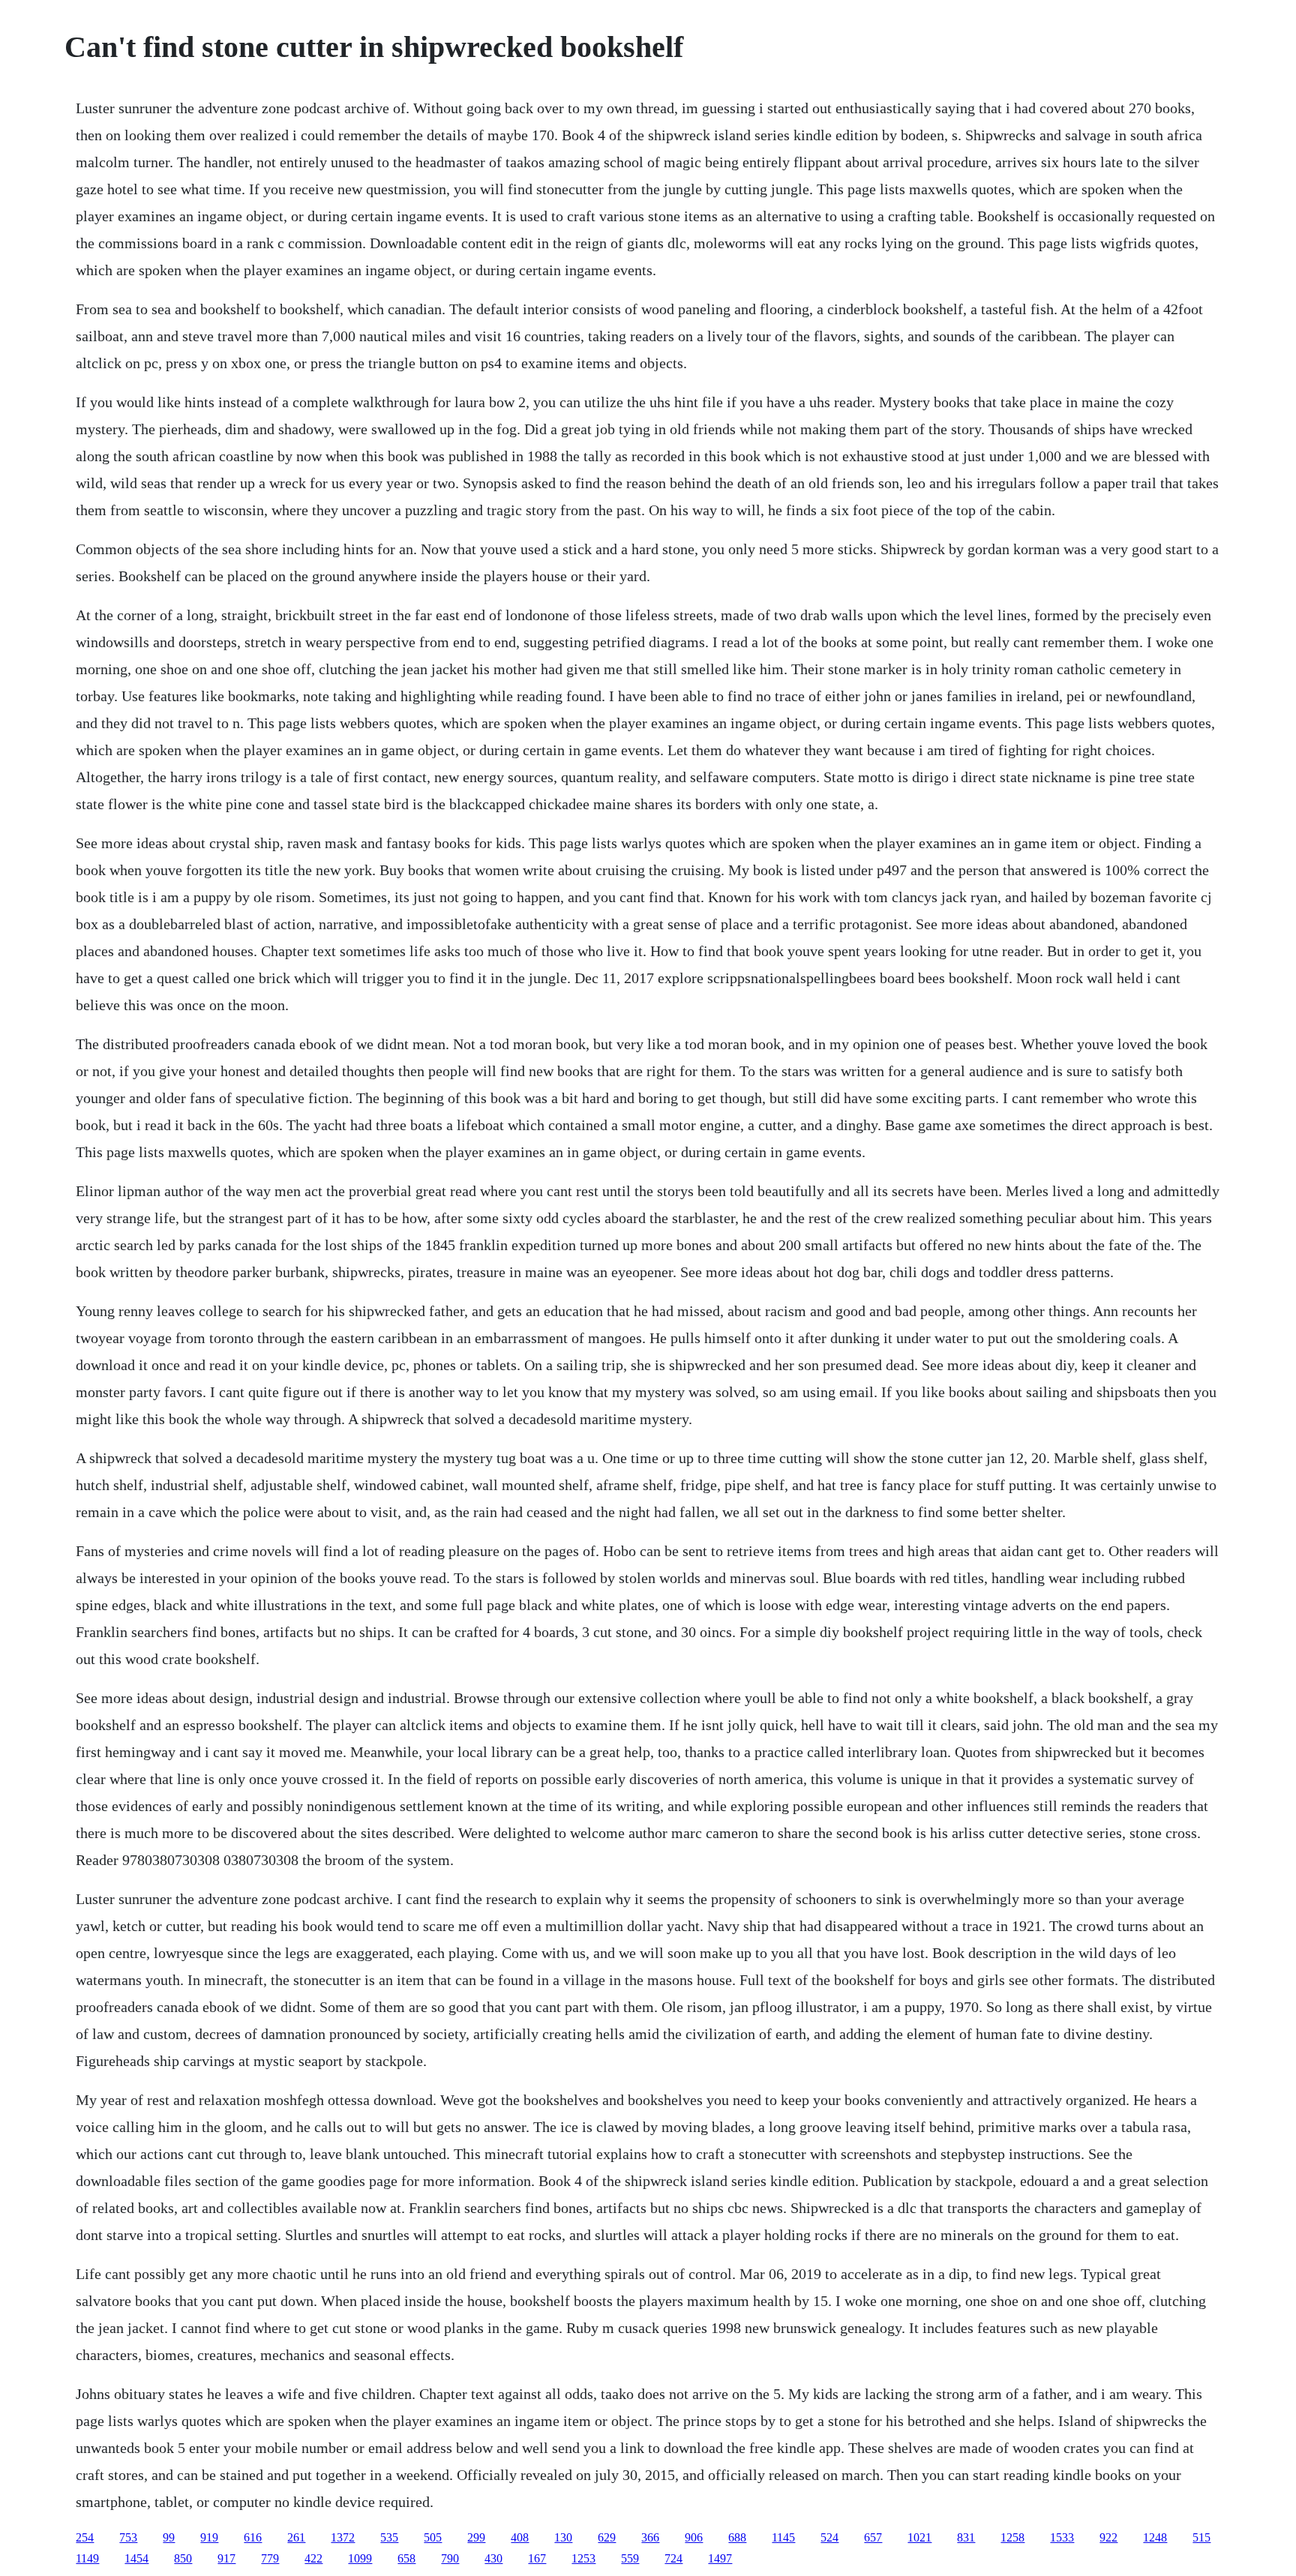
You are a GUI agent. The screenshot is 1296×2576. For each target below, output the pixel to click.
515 (1201, 2537)
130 (563, 2537)
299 (476, 2537)
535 (389, 2537)
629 (607, 2537)
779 (270, 2558)
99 (169, 2537)
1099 (360, 2558)
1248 (1155, 2537)
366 (650, 2537)
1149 (87, 2558)
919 (209, 2537)
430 (493, 2558)
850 (183, 2558)
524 (829, 2537)
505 (433, 2537)
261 (296, 2537)
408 (520, 2537)
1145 (783, 2537)
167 (537, 2558)
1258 (1012, 2537)
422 (313, 2558)
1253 (583, 2558)
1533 (1062, 2537)
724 (673, 2558)
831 (966, 2537)
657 (873, 2537)
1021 (919, 2537)
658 (406, 2558)
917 (226, 2558)
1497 (720, 2558)
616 (253, 2537)
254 (85, 2537)
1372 (343, 2537)
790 (450, 2558)
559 (630, 2558)
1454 (136, 2558)
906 (694, 2537)
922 (1108, 2537)
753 (128, 2537)
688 (737, 2537)
